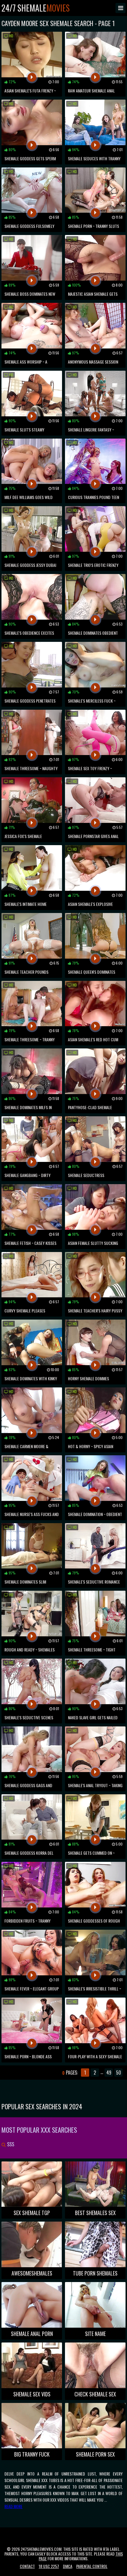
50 (119, 2073)
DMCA (68, 2566)
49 (109, 2073)
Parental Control (92, 2566)
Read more (13, 2506)
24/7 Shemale (36, 8)
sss (10, 2144)
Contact (27, 2566)
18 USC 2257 (49, 2566)
